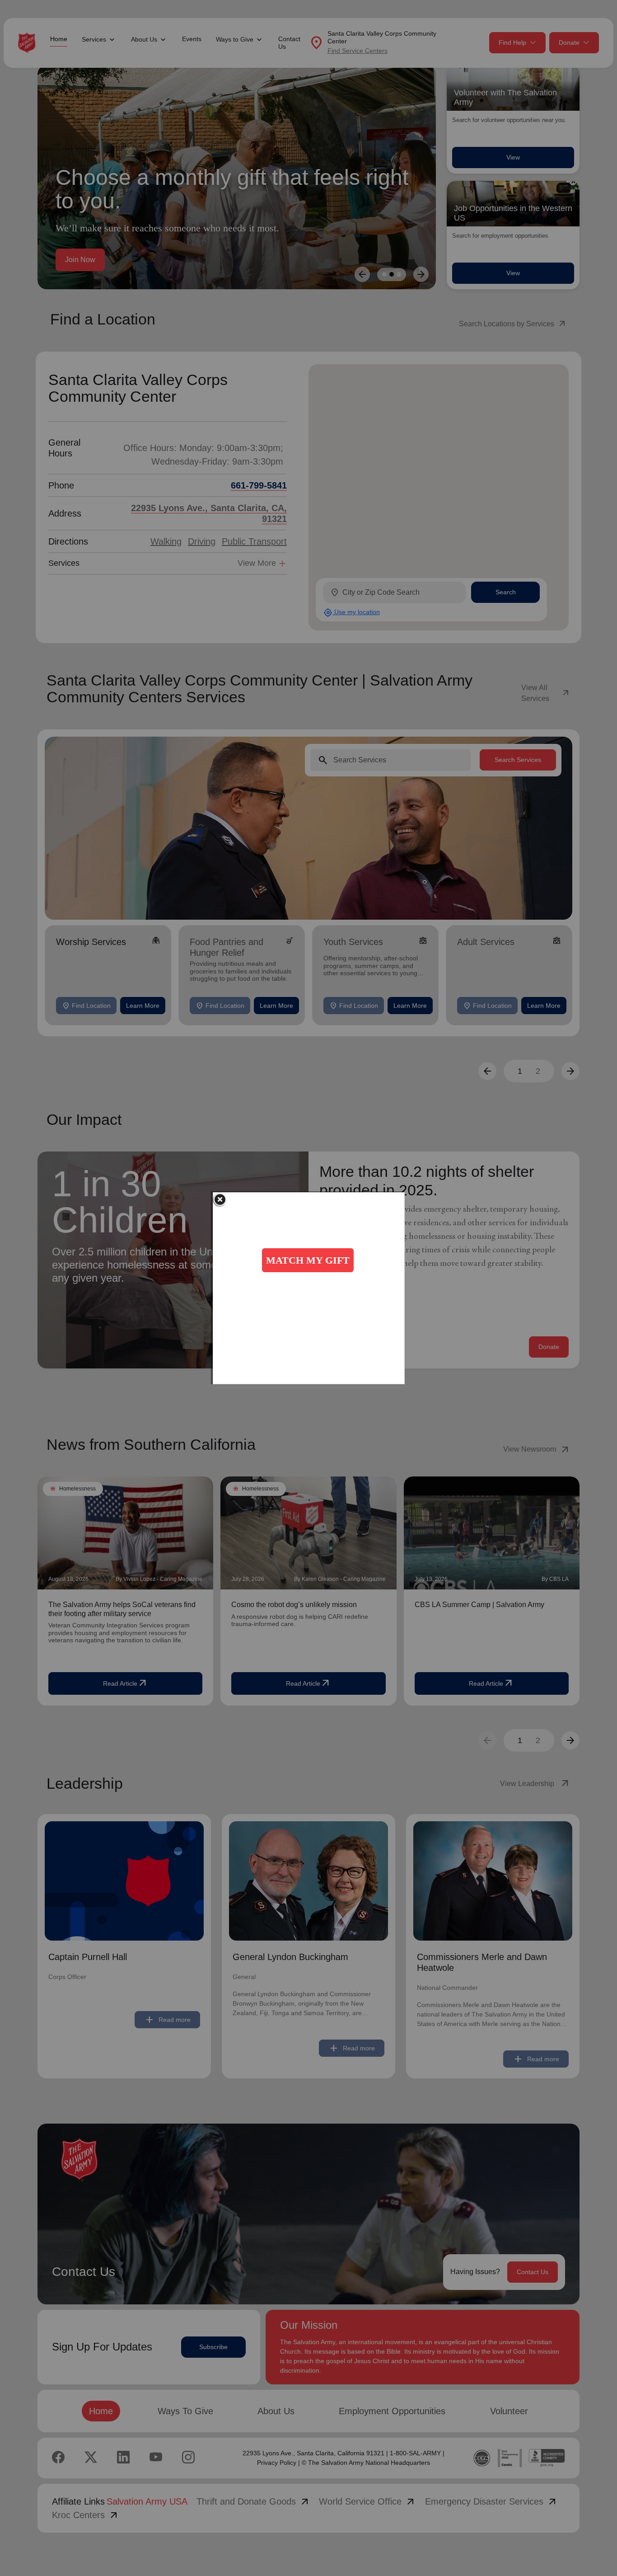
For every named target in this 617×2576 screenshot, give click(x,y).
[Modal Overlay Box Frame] (309, 1288)
